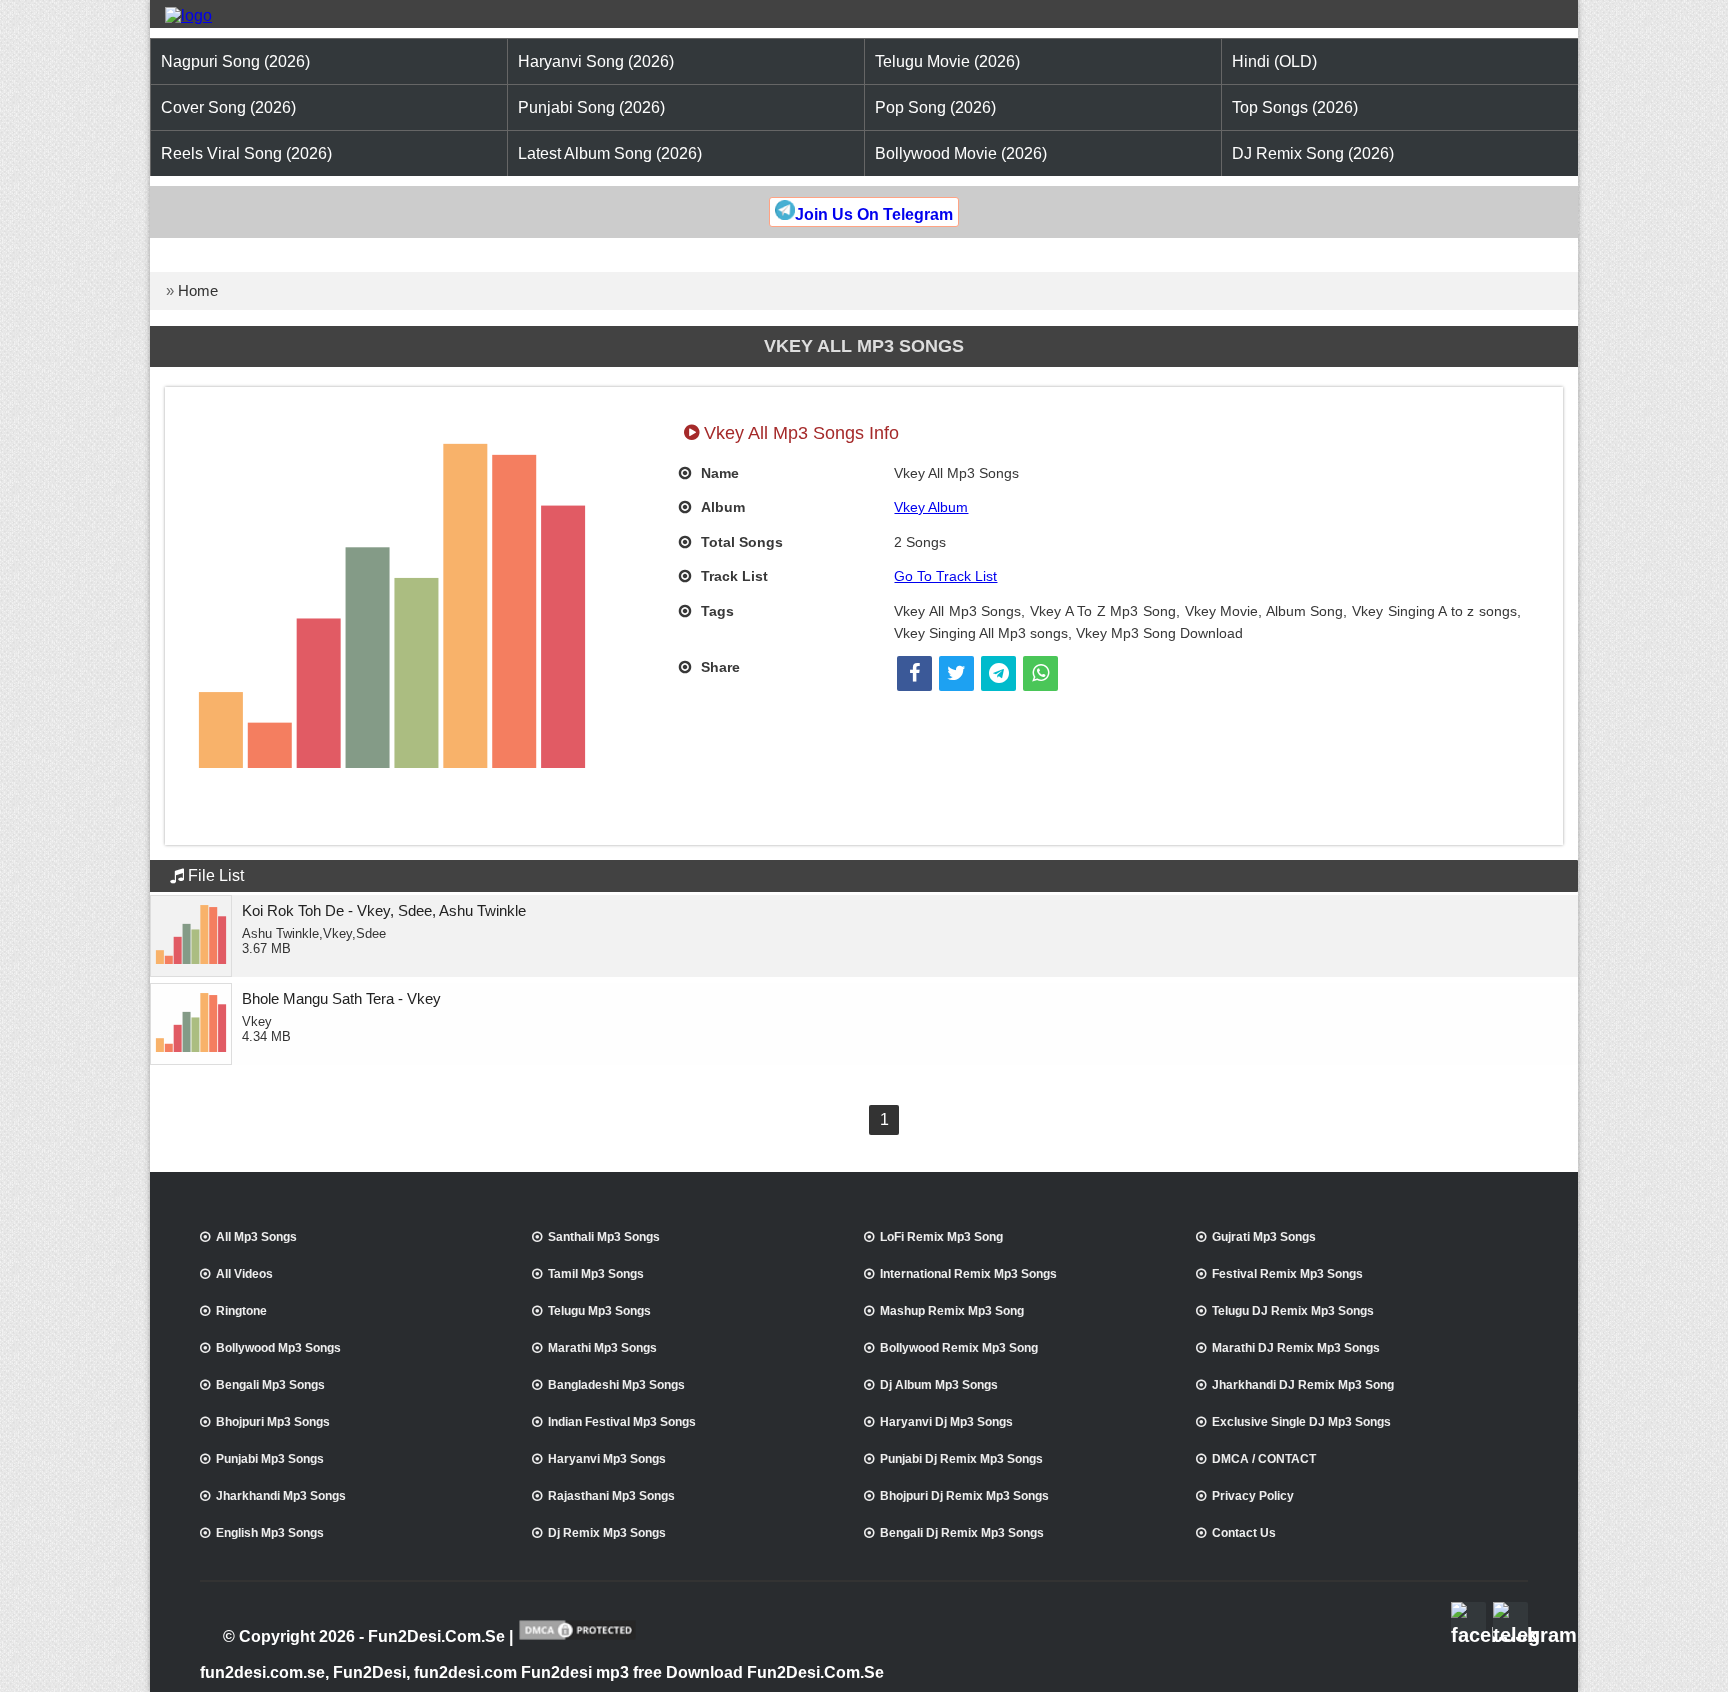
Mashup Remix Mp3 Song (952, 1311)
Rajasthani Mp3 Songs (611, 1496)
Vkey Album (931, 507)
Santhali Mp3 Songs (604, 1237)
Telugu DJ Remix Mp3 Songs (1293, 1311)
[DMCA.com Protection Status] (577, 1638)
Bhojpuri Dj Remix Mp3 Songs (964, 1496)
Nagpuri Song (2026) (235, 61)
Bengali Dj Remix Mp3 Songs (962, 1533)
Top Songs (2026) (1295, 107)
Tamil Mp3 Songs (596, 1274)
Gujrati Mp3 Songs (1264, 1237)
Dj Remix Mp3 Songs (607, 1533)
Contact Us (1244, 1533)
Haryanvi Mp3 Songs (607, 1459)
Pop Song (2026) (935, 107)
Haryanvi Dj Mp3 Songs (946, 1422)
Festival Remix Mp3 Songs (1287, 1274)
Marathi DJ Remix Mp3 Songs (1296, 1348)
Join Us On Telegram (874, 214)
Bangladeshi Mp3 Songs (616, 1385)
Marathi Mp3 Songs (602, 1348)
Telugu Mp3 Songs (599, 1311)
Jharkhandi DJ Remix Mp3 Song (1303, 1385)
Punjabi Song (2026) (591, 107)
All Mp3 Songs (256, 1237)
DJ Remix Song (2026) (1313, 153)
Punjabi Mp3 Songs (270, 1459)
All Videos (244, 1274)
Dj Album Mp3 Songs (939, 1385)
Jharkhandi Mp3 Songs (281, 1496)
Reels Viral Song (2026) (246, 153)
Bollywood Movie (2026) (961, 153)
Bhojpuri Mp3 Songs (273, 1422)
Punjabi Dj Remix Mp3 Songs (961, 1459)
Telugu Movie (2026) (947, 61)
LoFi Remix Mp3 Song (941, 1237)
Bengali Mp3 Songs (270, 1385)
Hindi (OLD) (1274, 61)
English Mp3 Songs (270, 1533)
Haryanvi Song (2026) (596, 61)
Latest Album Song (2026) (610, 153)
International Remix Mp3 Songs (968, 1274)
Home (198, 290)
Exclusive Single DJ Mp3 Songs (1301, 1422)
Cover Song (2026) (228, 107)
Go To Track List (945, 576)
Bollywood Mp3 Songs (278, 1348)
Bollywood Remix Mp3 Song (959, 1348)
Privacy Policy (1253, 1496)
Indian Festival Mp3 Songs (622, 1422)
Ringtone (241, 1311)
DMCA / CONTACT (1264, 1459)
